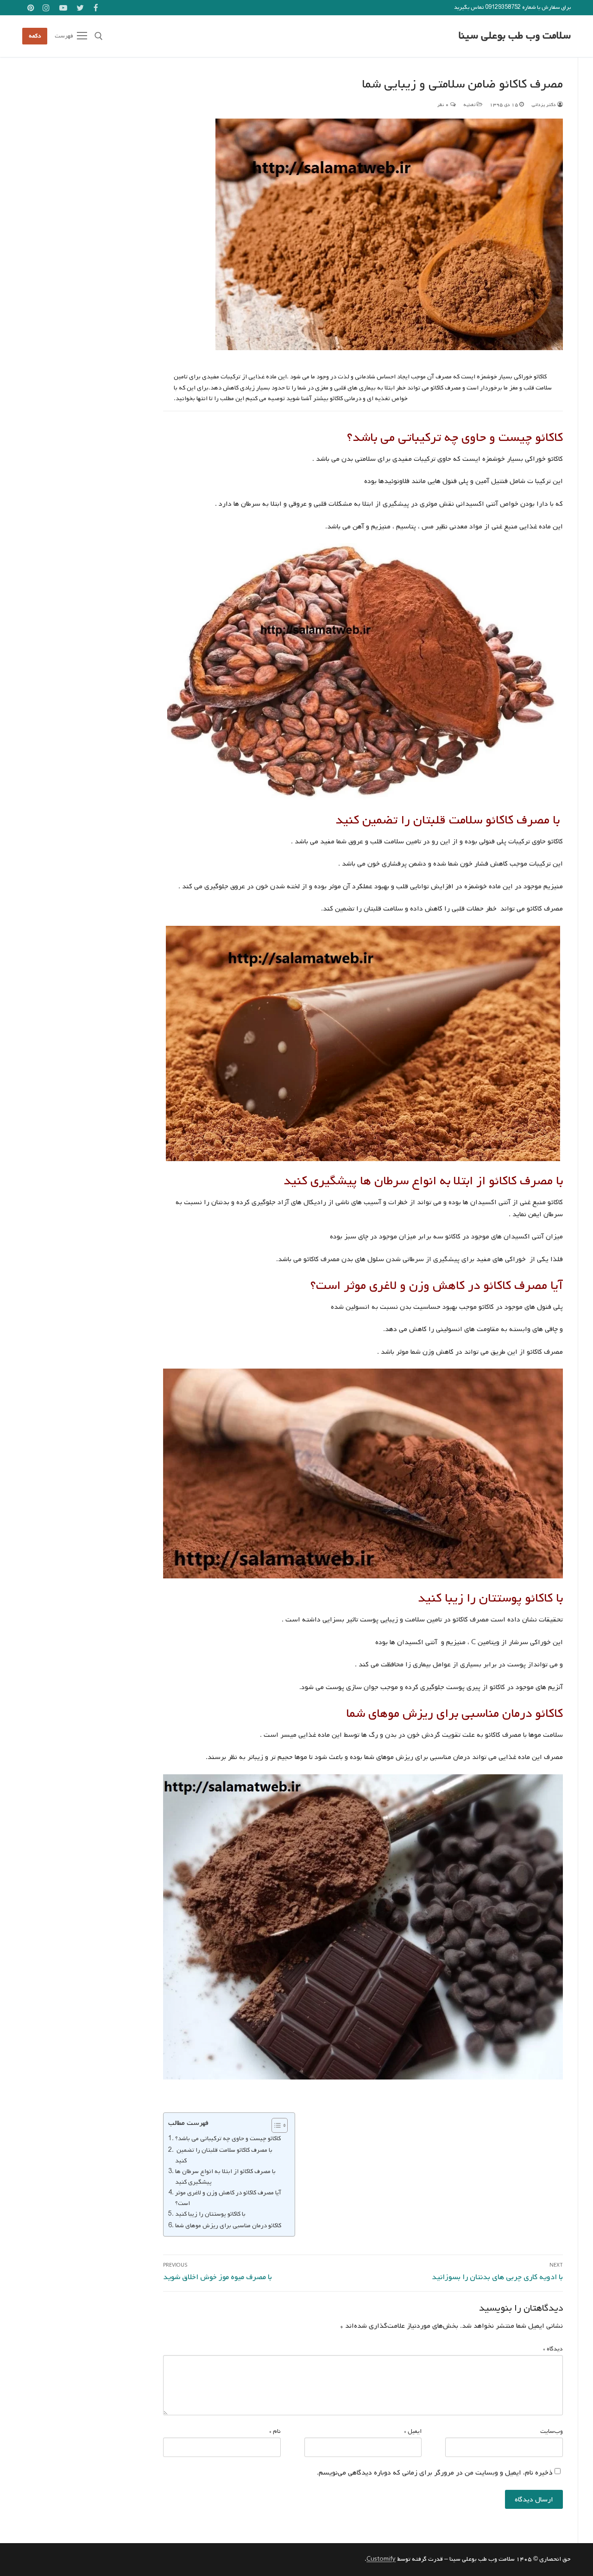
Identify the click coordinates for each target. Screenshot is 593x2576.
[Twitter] (80, 8)
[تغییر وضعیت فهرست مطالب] (275, 2125)
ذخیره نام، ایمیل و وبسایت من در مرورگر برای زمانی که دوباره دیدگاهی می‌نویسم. (435, 2473)
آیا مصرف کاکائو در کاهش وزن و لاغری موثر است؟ (228, 2198)
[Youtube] (63, 8)
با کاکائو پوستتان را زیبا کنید (210, 2214)
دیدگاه (553, 2349)
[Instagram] (47, 8)
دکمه (35, 36)
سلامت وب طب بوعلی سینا (515, 36)
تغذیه (470, 105)
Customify (381, 2559)
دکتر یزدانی (544, 105)
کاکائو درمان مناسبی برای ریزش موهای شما (228, 2225)
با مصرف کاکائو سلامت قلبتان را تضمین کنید (224, 2155)
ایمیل (413, 2431)
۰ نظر (444, 105)
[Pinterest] (31, 8)
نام (275, 2431)
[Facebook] (96, 8)
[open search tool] (99, 36)
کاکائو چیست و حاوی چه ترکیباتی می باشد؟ (228, 2138)
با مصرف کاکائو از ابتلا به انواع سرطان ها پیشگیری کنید (225, 2177)
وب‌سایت (552, 2431)
